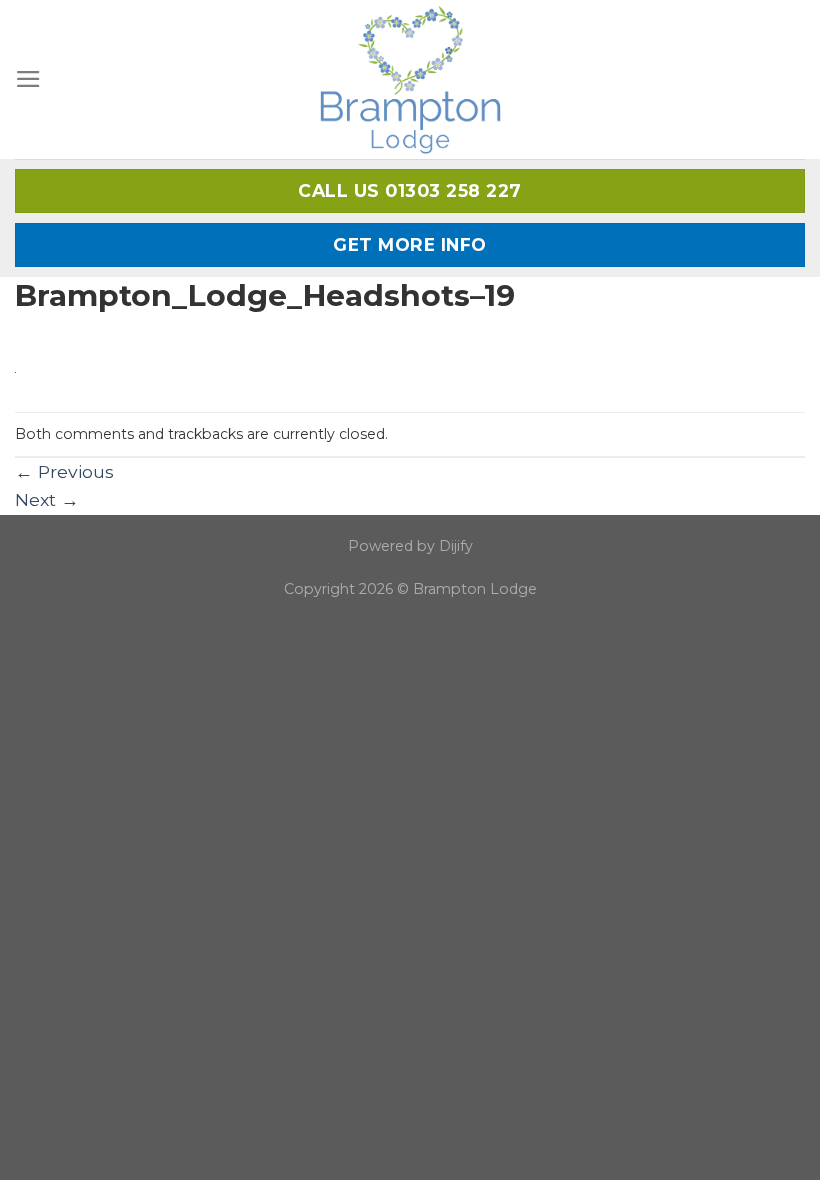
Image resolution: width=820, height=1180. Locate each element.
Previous (64, 471)
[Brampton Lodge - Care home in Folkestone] (410, 79)
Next (47, 499)
